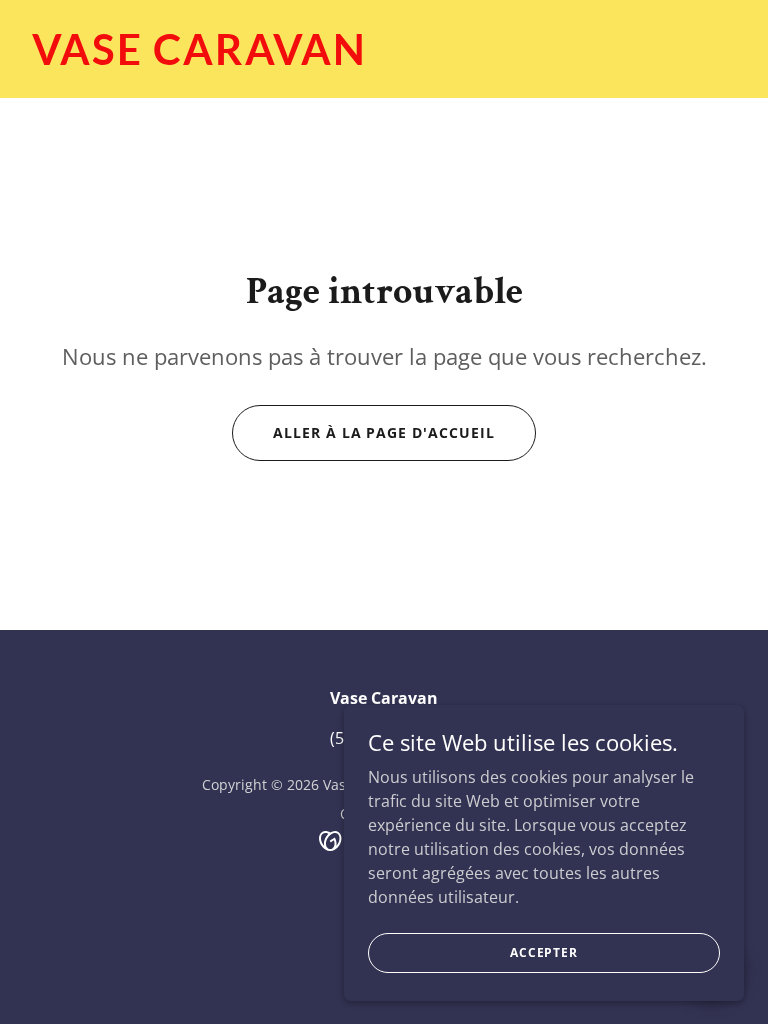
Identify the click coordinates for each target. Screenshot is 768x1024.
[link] (199, 59)
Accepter (544, 952)
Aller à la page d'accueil (384, 432)
